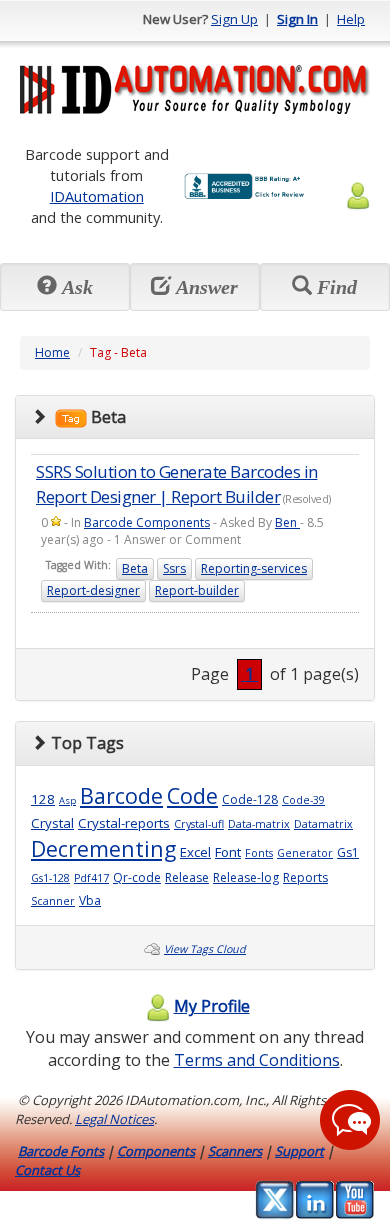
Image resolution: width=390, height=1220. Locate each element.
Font (228, 852)
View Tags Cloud (205, 949)
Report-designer (93, 590)
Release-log (246, 877)
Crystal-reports (124, 823)
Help (351, 19)
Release (187, 877)
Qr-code (137, 877)
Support (299, 1151)
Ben (287, 522)
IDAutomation (97, 196)
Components (156, 1151)
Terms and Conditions (257, 1060)
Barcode (121, 795)
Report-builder (197, 590)
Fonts (259, 853)
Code (192, 795)
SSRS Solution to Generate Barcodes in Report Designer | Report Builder (177, 483)
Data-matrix (259, 824)
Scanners (235, 1151)
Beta (135, 568)
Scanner (53, 901)
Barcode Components (147, 522)
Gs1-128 (50, 878)
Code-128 (250, 799)
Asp (67, 800)
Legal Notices (114, 1119)
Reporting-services (254, 568)
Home (52, 352)
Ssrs (174, 568)
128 (43, 799)
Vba (90, 900)
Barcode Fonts (61, 1151)
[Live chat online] (350, 1120)
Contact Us (47, 1170)
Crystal (52, 823)
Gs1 (348, 852)
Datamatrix (323, 824)
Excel (195, 852)
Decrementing (103, 848)
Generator (305, 853)
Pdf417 (91, 878)
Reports (305, 877)
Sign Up (234, 19)
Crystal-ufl (199, 824)
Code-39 (303, 800)
